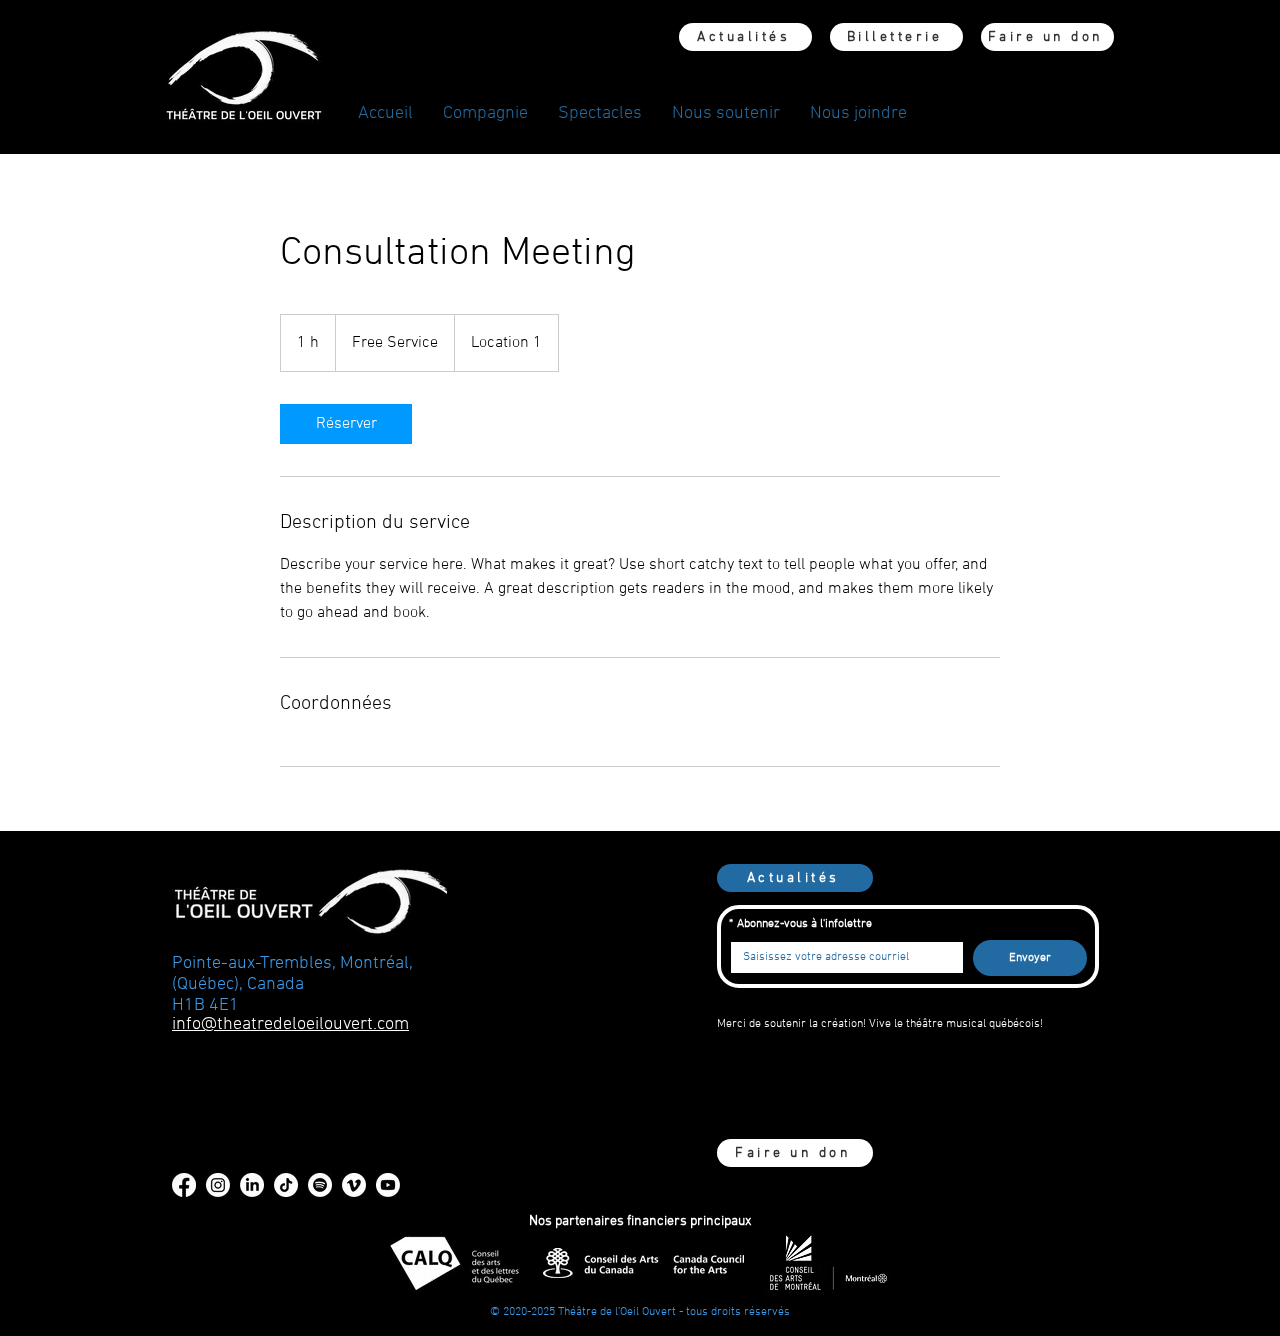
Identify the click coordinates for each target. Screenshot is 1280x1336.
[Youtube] (388, 1185)
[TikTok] (286, 1185)
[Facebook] (184, 1185)
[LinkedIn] (252, 1185)
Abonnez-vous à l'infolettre (800, 924)
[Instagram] (218, 1185)
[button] (485, 114)
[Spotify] (320, 1185)
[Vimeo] (354, 1185)
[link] (346, 424)
